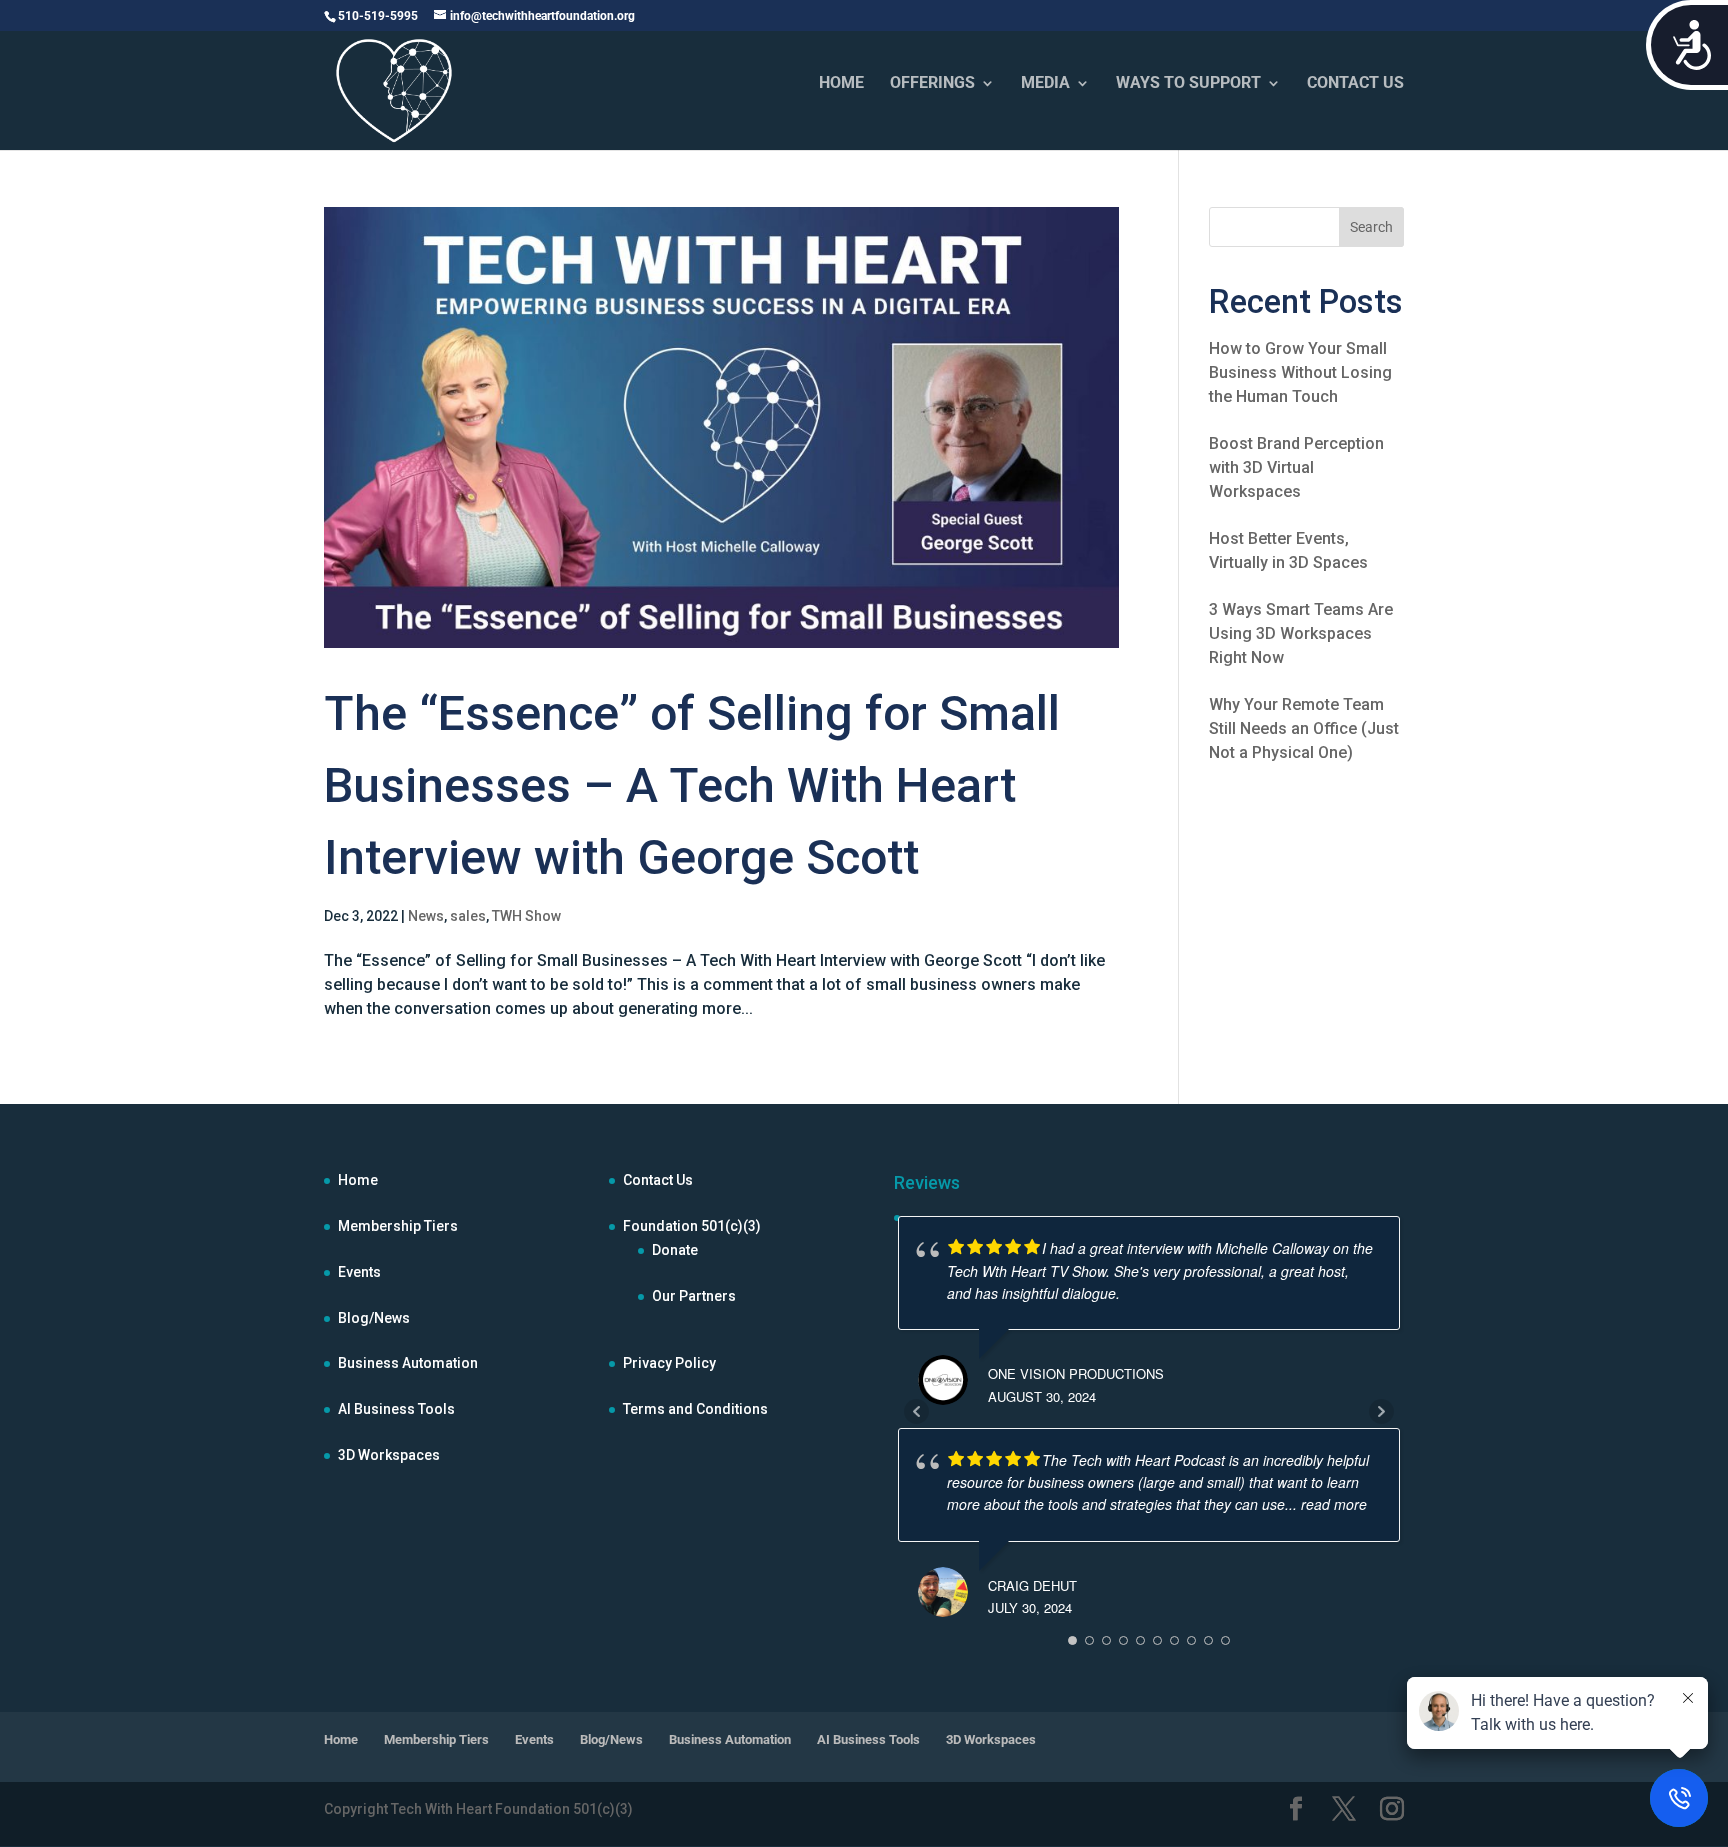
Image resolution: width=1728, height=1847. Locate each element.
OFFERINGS (932, 84)
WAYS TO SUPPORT (1188, 84)
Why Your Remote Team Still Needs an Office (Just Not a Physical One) (1304, 728)
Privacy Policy (669, 1363)
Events (359, 1272)
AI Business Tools (396, 1409)
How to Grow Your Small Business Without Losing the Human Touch (1300, 372)
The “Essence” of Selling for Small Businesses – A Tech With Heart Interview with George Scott (692, 785)
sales (468, 916)
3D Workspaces (389, 1455)
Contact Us (658, 1180)
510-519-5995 (378, 16)
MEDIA (1045, 84)
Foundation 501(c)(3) (692, 1226)
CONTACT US (1355, 84)
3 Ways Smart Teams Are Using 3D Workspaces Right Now (1301, 633)
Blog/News (374, 1318)
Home (358, 1180)
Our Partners (694, 1296)
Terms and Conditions (695, 1409)
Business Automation (408, 1363)
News (426, 916)
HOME (841, 84)
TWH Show (526, 916)
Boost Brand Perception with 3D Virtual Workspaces (1296, 467)
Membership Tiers (398, 1226)
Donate (675, 1250)
